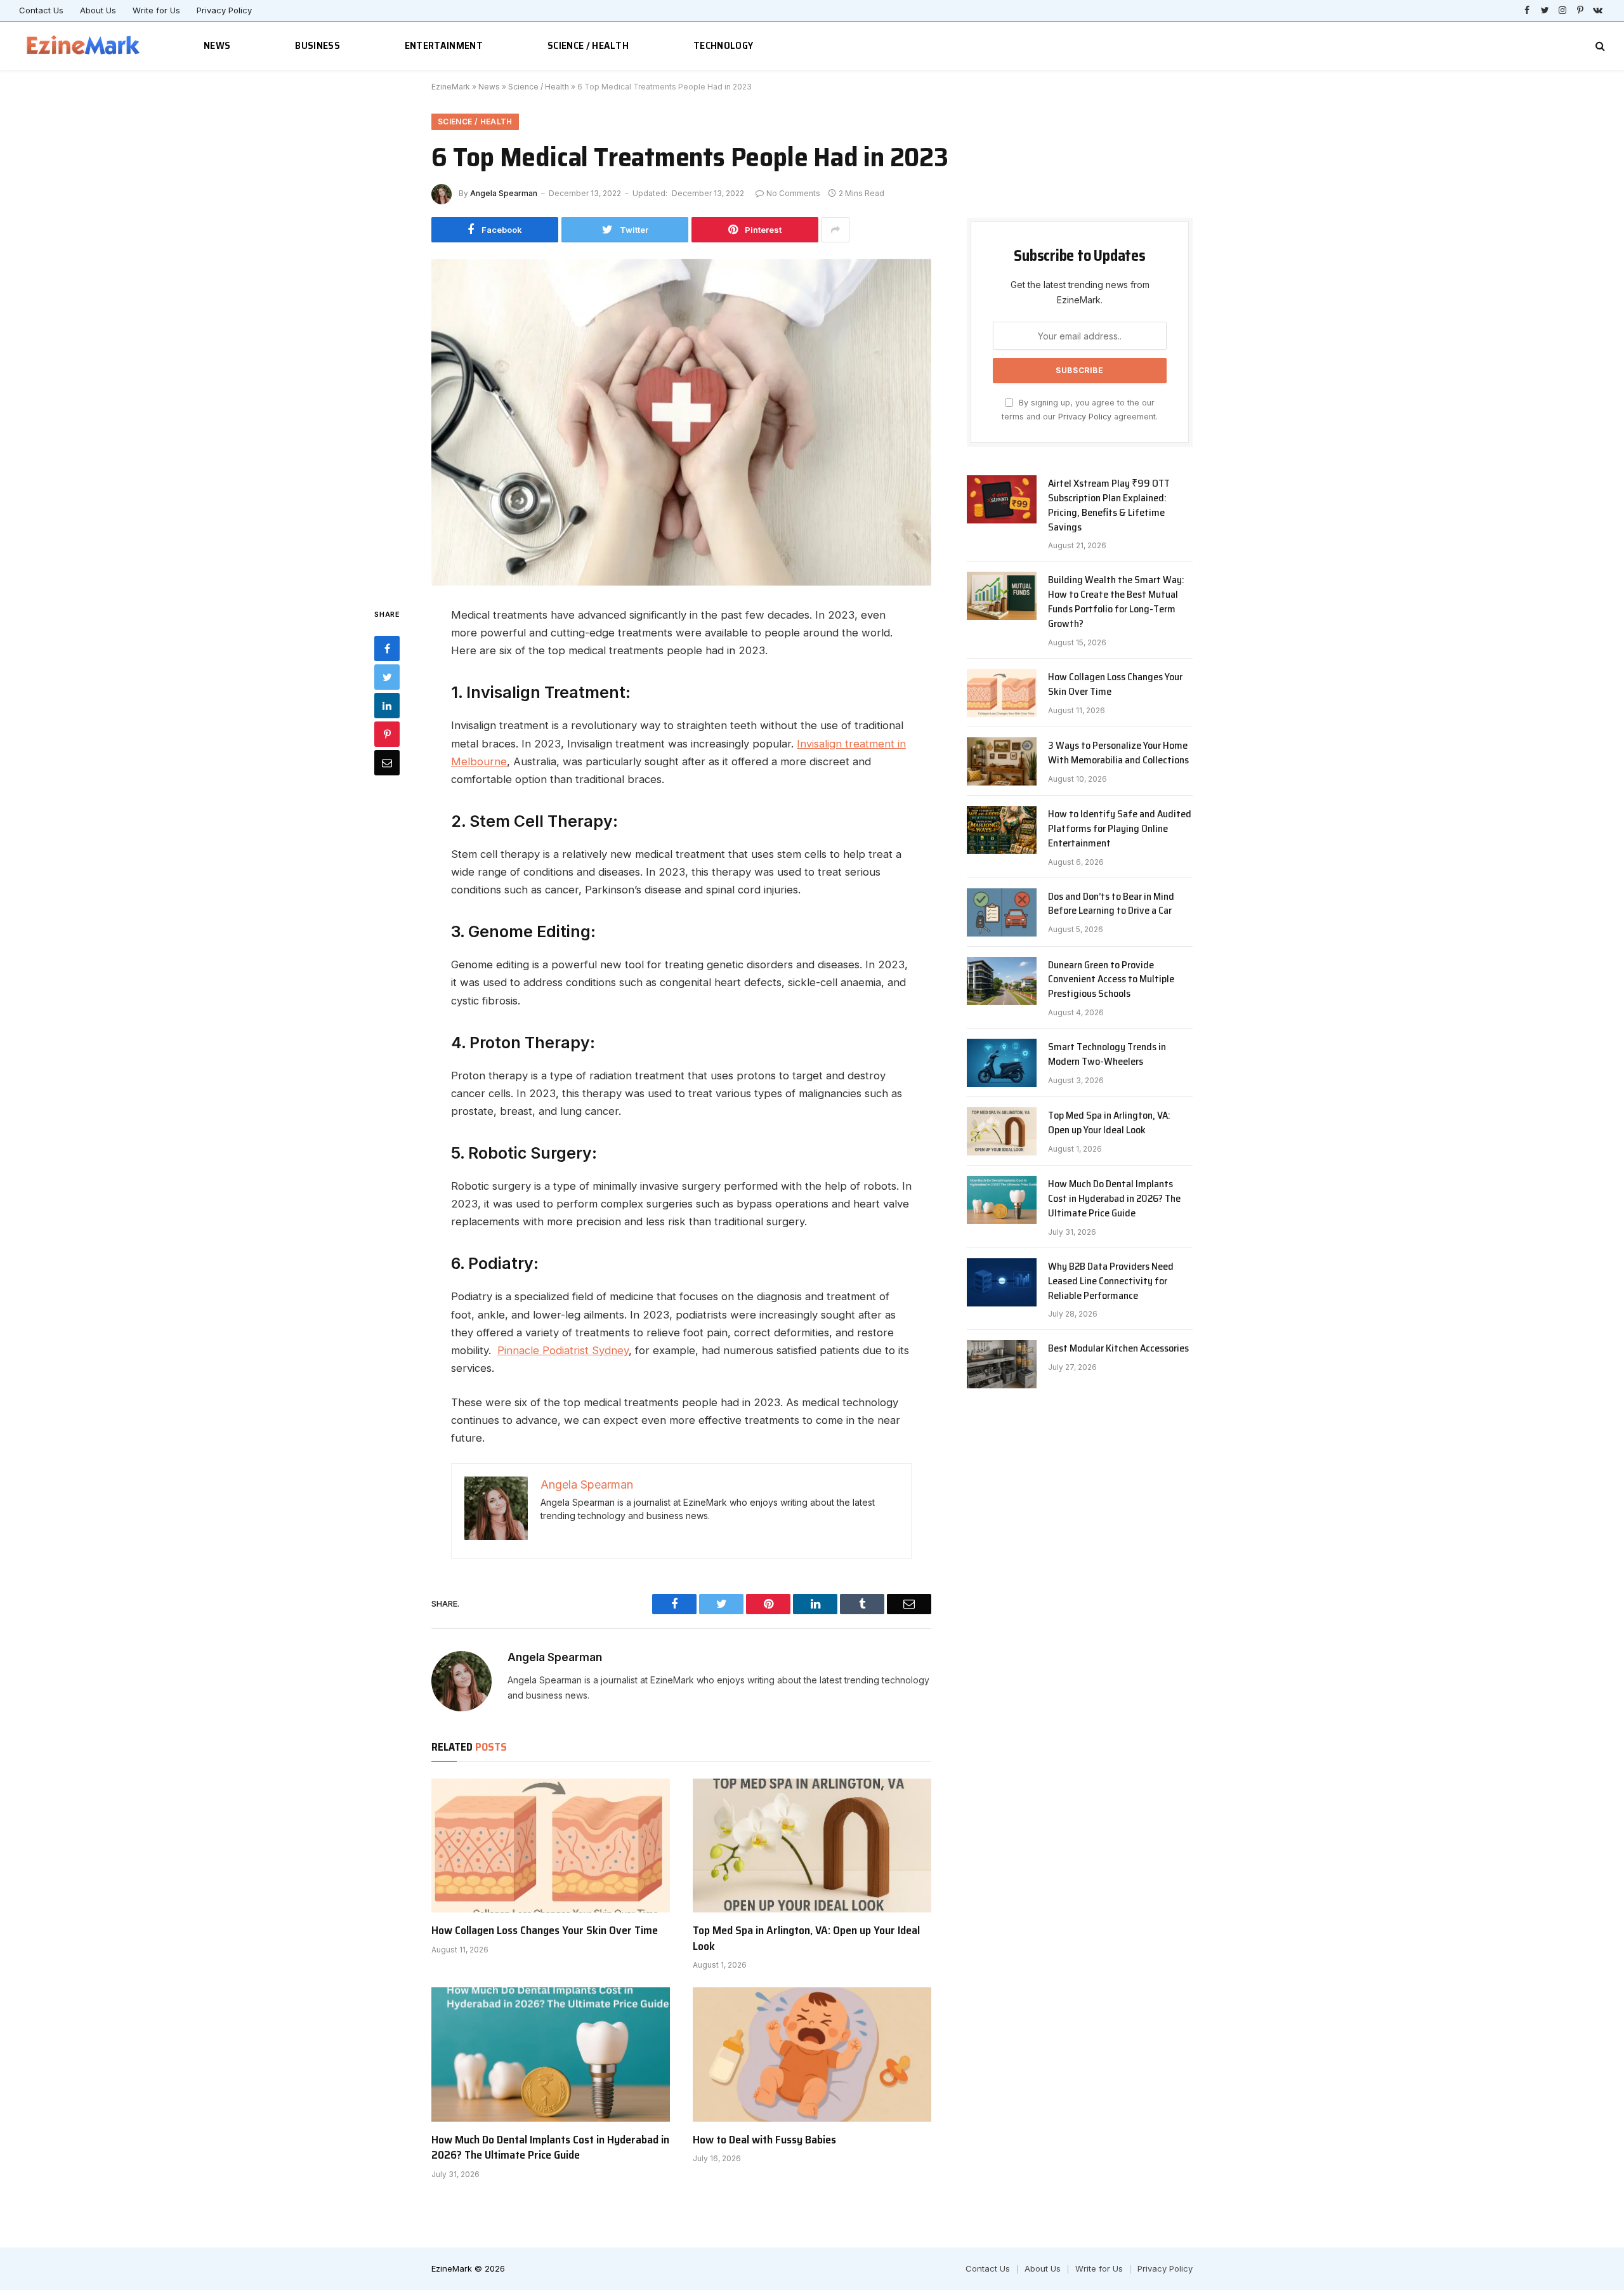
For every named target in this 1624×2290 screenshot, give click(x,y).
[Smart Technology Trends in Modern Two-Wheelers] (1002, 1063)
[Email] (387, 762)
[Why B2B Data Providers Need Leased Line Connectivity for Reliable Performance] (1002, 1282)
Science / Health (588, 45)
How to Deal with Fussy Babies (764, 2140)
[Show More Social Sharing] (835, 230)
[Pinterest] (387, 734)
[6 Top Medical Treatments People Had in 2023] (681, 422)
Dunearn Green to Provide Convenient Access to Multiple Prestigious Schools (1111, 980)
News (217, 45)
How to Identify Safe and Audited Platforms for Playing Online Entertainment (1120, 829)
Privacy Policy (224, 10)
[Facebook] (387, 648)
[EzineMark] (84, 46)
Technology (723, 45)
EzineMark (451, 87)
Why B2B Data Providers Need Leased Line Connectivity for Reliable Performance (1111, 1281)
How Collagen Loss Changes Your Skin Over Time (545, 1930)
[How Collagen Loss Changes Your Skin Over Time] (551, 1846)
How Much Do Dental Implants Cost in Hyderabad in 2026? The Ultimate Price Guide (550, 2148)
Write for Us (156, 10)
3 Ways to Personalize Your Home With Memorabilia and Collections (1118, 753)
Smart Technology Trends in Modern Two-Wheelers (1107, 1055)
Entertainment (444, 45)
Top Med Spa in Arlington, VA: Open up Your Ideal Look (806, 1938)
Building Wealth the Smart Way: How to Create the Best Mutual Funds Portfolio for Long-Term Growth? (1116, 602)
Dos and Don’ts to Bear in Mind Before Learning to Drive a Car (1111, 904)
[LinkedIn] (387, 705)
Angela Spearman (504, 193)
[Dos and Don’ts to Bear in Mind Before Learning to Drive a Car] (1002, 912)
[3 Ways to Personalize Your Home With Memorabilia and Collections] (1002, 761)
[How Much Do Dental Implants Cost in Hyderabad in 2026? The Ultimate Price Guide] (551, 2055)
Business (318, 45)
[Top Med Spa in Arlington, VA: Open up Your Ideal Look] (812, 1846)
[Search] (1599, 46)
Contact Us (41, 10)
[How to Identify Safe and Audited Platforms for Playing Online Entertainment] (1002, 830)
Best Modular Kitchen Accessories (1118, 1349)
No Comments (793, 193)
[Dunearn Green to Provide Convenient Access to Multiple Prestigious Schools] (1002, 981)
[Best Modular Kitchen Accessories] (1002, 1364)
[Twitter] (387, 676)
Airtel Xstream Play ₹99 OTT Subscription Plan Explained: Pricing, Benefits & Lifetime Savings (1109, 506)
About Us (98, 10)
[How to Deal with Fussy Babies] (812, 2055)
